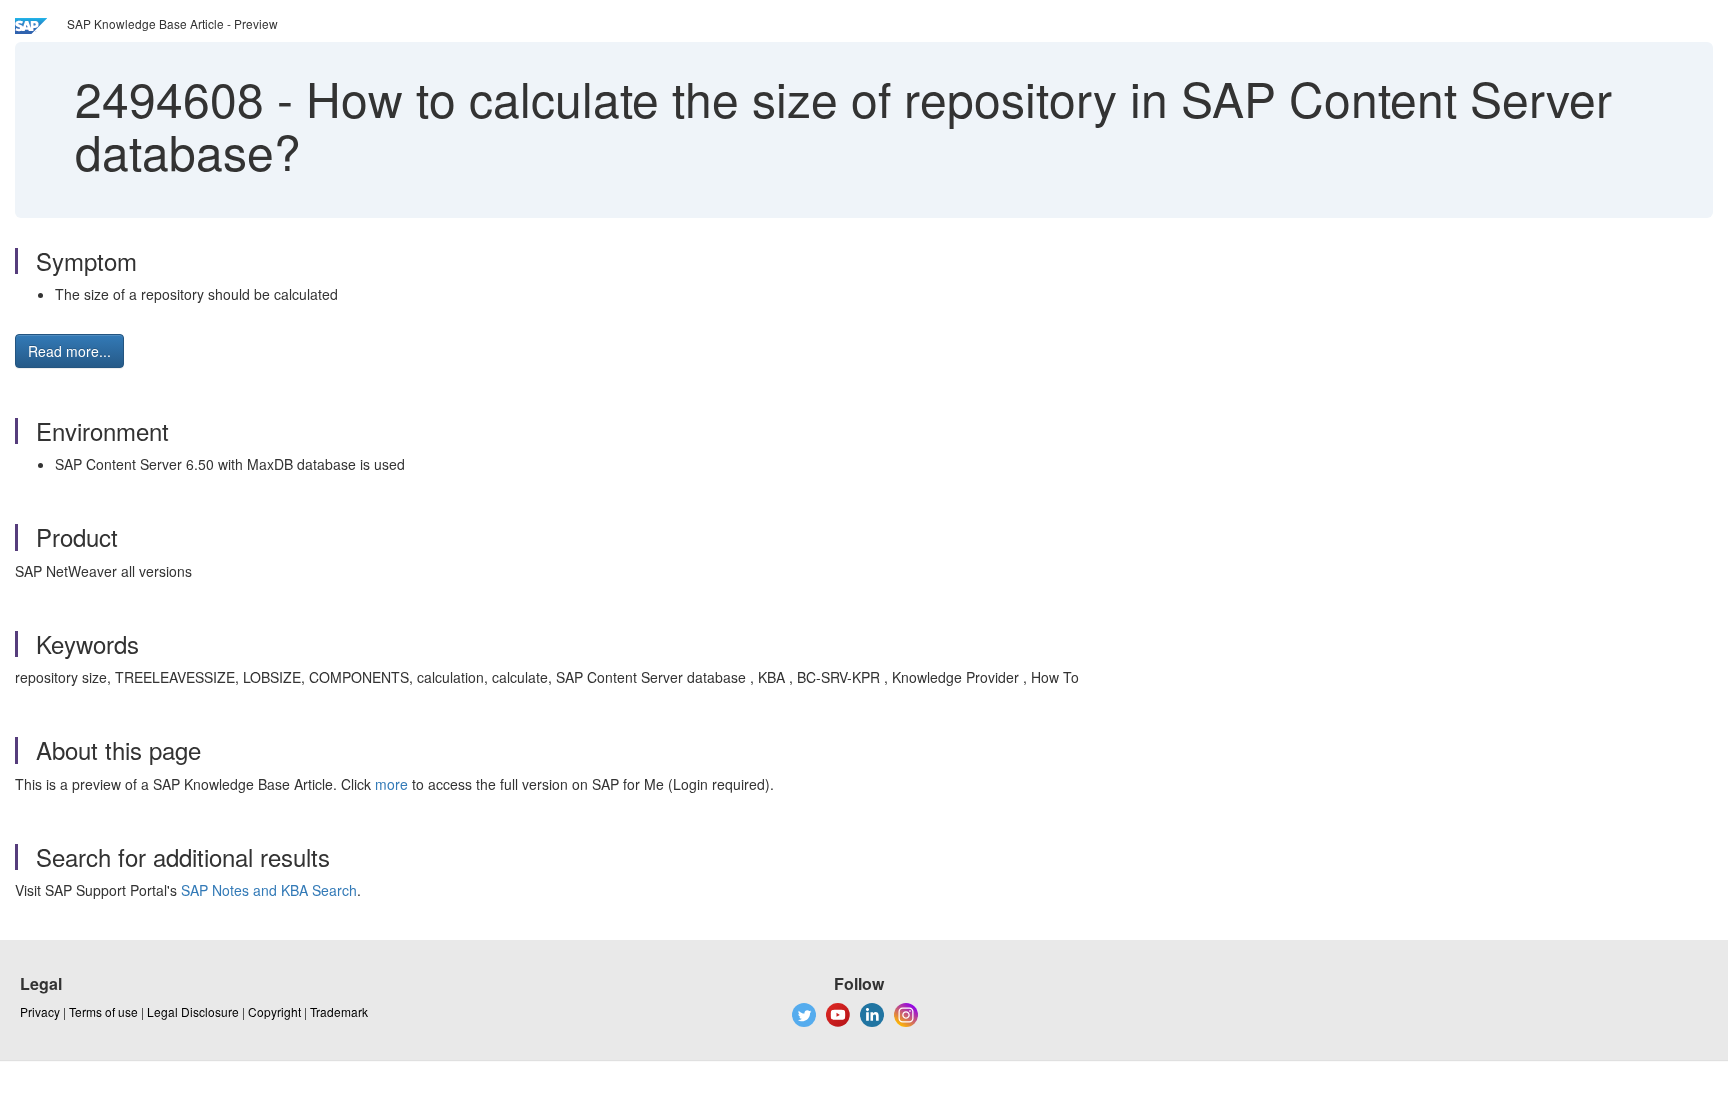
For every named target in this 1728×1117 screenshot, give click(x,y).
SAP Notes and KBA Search (269, 890)
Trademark (339, 1011)
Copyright (274, 1011)
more (391, 784)
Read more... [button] (69, 351)
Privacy (40, 1011)
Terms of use (103, 1011)
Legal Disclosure (193, 1011)
